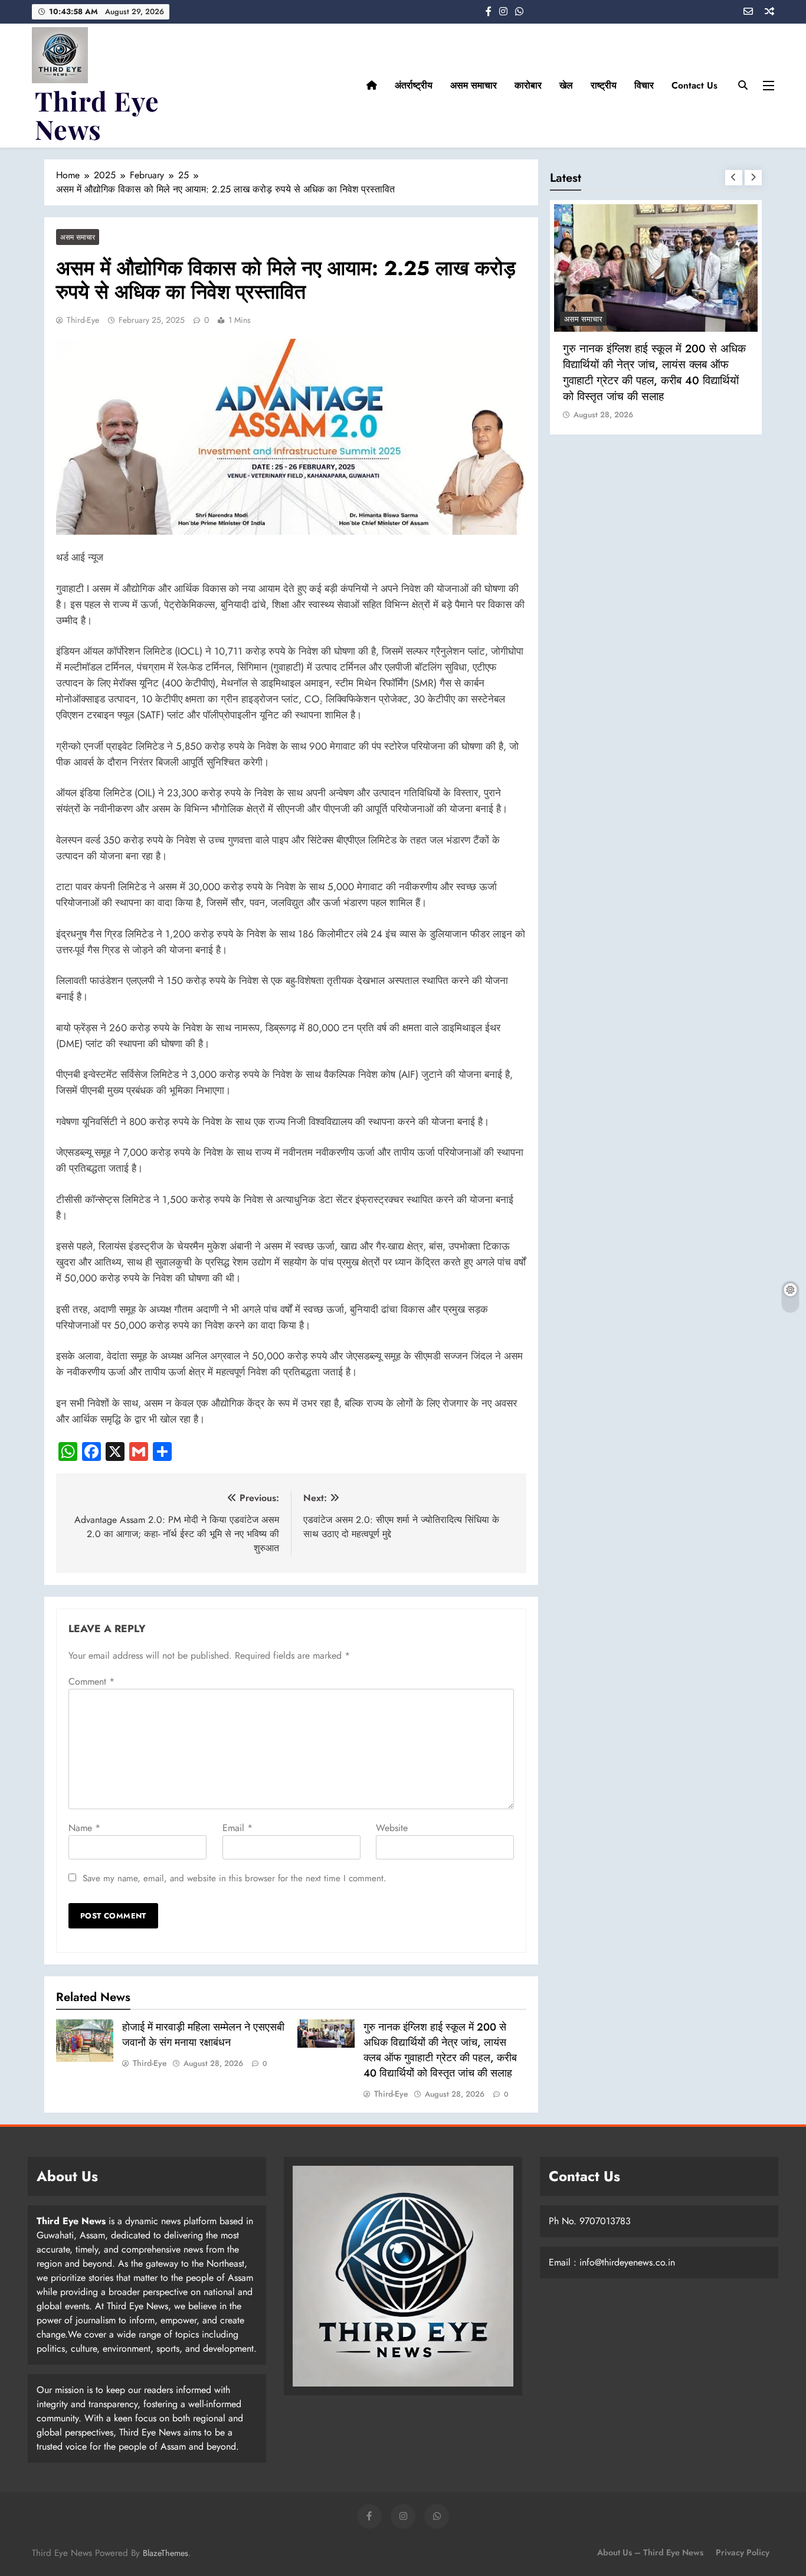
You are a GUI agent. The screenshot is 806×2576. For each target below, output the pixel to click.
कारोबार (528, 85)
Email (237, 1828)
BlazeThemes (166, 2553)
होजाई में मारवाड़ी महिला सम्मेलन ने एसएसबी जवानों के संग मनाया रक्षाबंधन (203, 2035)
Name (84, 1828)
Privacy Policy (743, 2552)
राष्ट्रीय (604, 85)
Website (392, 1828)
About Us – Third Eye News (650, 2552)
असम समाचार (474, 85)
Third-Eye (83, 320)
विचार (644, 85)
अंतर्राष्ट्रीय (414, 85)
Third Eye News (97, 115)
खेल (566, 85)
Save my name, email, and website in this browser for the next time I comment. (235, 1878)
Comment (91, 1681)
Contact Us (694, 85)
